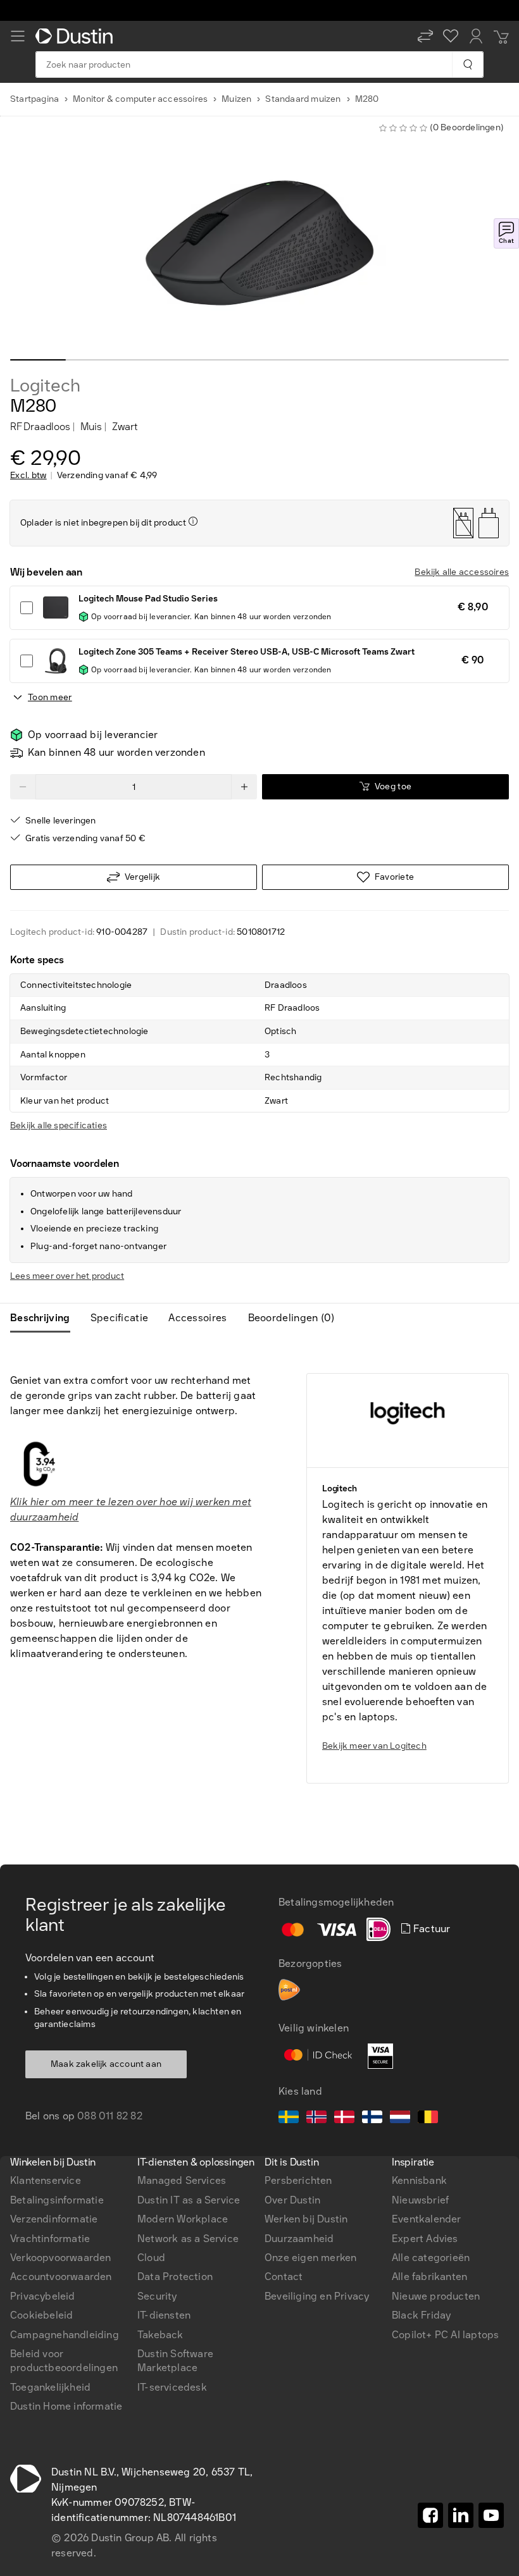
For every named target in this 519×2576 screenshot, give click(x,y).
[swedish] (289, 2119)
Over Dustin (292, 2200)
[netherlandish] (400, 2119)
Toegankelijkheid (50, 2387)
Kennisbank (419, 2180)
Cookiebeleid (41, 2315)
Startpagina (34, 99)
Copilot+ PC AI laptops (445, 2335)
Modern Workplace (183, 2219)
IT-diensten (164, 2315)
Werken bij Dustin (306, 2219)
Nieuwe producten (436, 2296)
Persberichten (298, 2180)
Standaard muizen (303, 99)
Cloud (151, 2258)
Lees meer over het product (67, 1276)
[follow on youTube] (491, 2515)
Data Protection (175, 2277)
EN (38, 1898)
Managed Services (182, 2180)
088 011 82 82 (110, 2116)
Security (157, 2296)
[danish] (344, 2119)
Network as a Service (188, 2239)
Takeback (160, 2335)
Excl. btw (28, 476)
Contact (284, 2277)
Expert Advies (425, 2239)
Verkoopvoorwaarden (61, 2258)
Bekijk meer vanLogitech (374, 1746)
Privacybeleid (43, 2296)
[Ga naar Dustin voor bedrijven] (77, 36)
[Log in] (476, 36)
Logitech (45, 386)
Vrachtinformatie (50, 2239)
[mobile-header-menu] (18, 36)
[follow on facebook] (430, 2515)
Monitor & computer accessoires (140, 99)
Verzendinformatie (54, 2219)
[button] (425, 36)
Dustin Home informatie (66, 2406)
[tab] (45, 1318)
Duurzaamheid (299, 2239)
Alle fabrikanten (429, 2277)
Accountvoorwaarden (61, 2277)
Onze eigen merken (310, 2258)
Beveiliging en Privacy (317, 2296)
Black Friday (421, 2315)
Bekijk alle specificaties (59, 1125)
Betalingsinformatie (57, 2200)
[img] (193, 521)
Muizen (236, 99)
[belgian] (428, 2119)
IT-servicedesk (172, 2387)
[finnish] (372, 2119)
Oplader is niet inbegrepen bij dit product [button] (103, 523)
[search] (467, 65)
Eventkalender (427, 2219)
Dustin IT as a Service (189, 2200)
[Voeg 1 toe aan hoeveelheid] (244, 787)
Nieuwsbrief (420, 2200)
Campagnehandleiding (65, 2335)
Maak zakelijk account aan (106, 2064)
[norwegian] (316, 2119)
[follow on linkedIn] (461, 2515)
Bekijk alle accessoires (462, 572)
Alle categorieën (431, 2258)
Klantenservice (46, 2180)
